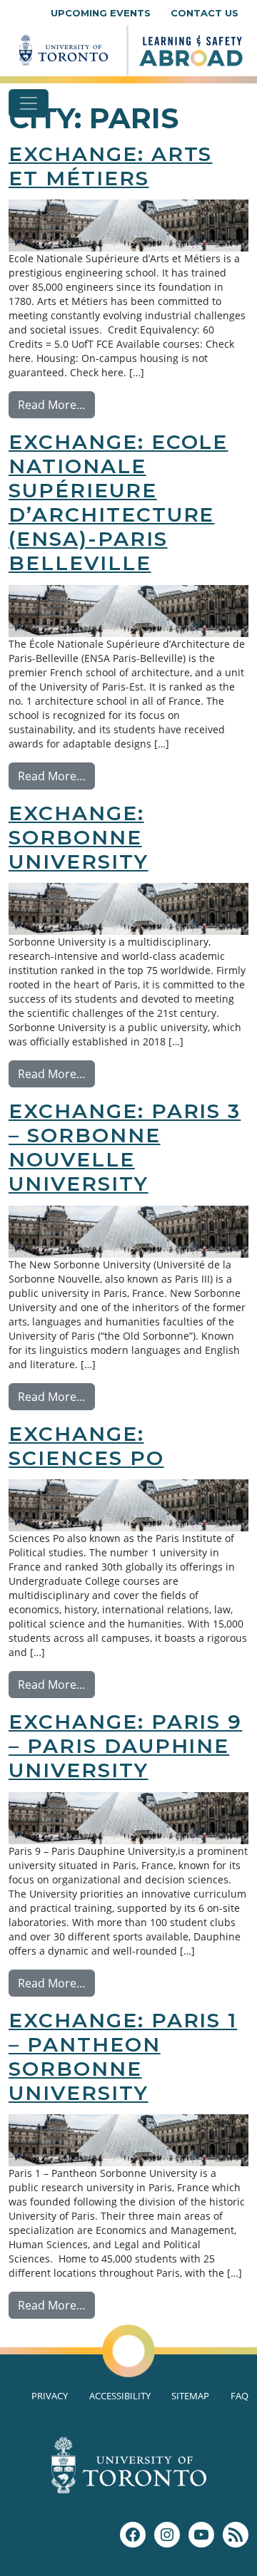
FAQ (240, 2396)
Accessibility (120, 2396)
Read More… (56, 404)
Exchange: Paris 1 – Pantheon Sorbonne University (123, 2057)
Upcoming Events (101, 13)
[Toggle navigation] (29, 103)
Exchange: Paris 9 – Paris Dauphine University (125, 1746)
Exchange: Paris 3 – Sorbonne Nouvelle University (125, 1147)
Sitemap (190, 2396)
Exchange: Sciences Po (86, 1446)
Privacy (50, 2396)
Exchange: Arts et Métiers (110, 166)
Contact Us (205, 13)
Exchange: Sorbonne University (79, 837)
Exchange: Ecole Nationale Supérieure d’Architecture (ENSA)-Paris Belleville (118, 502)
